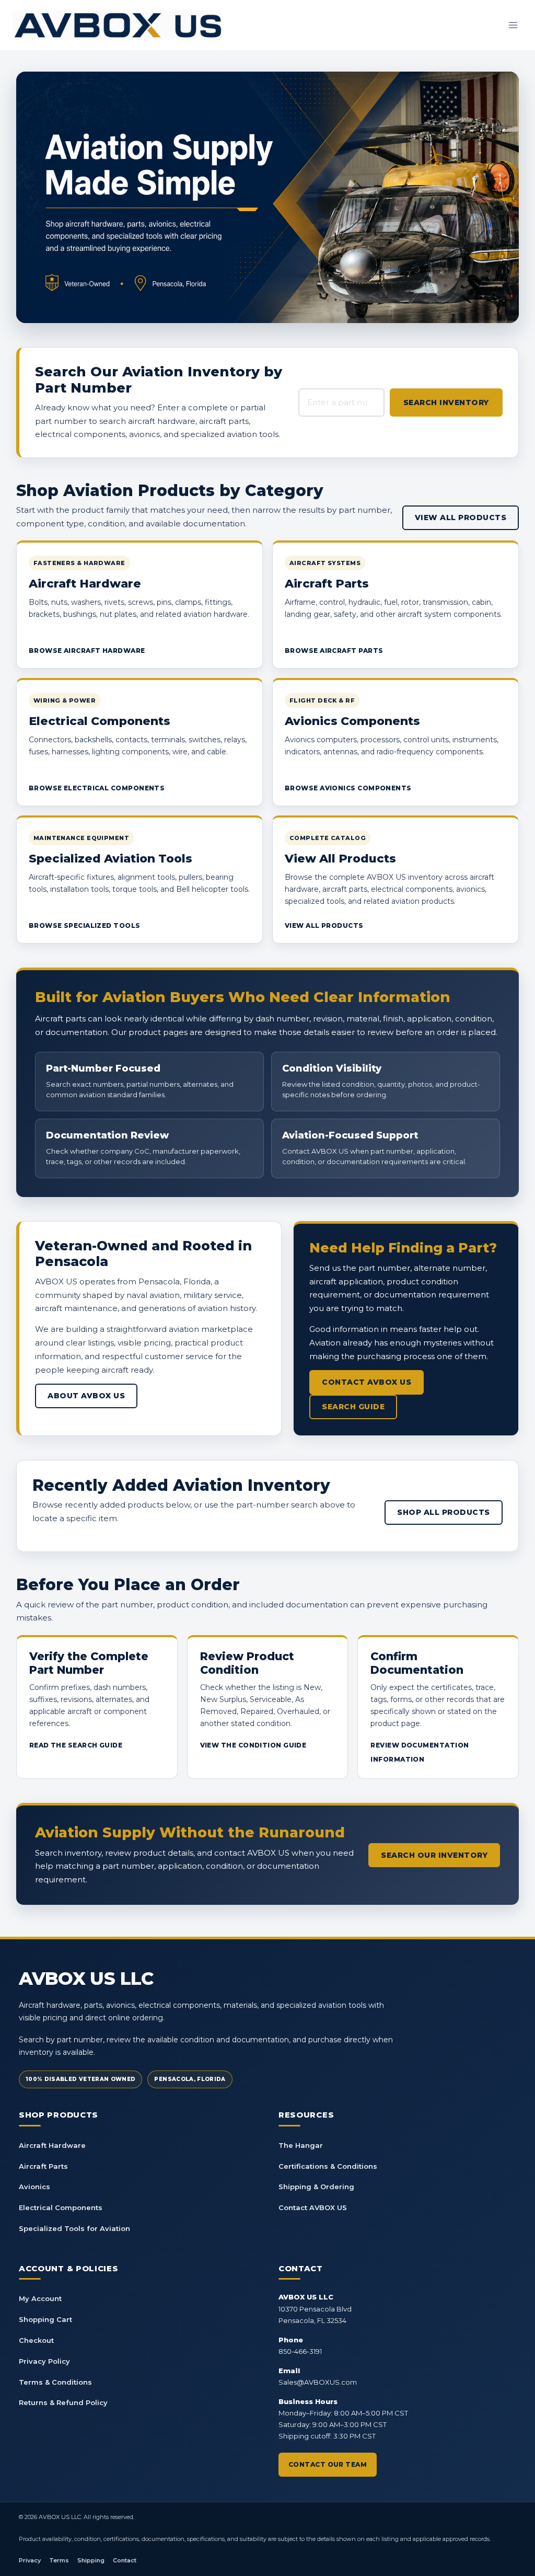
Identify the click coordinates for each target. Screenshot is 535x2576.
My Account (40, 2298)
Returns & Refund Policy (63, 2402)
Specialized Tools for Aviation (74, 2228)
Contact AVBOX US (367, 1382)
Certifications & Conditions (328, 2166)
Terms (59, 2560)
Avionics (34, 2187)
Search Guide (353, 1407)
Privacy (30, 2560)
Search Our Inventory (434, 1855)
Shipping (91, 2560)
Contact (125, 2560)
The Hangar (301, 2145)
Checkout (36, 2340)
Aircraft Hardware (52, 2145)
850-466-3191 (300, 2351)
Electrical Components (61, 2207)
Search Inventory (446, 402)
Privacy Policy (44, 2361)
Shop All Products (444, 1512)
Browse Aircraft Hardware (87, 651)
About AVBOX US (86, 1396)
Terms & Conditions (55, 2382)
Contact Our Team (328, 2464)
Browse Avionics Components (348, 788)
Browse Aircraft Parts (334, 651)
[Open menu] (513, 25)
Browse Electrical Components (97, 788)
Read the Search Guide (76, 1745)
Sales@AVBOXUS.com (318, 2382)
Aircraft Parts (43, 2166)
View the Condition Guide (253, 1745)
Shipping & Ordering (316, 2187)
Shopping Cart (45, 2319)
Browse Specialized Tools (85, 925)
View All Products (461, 517)
